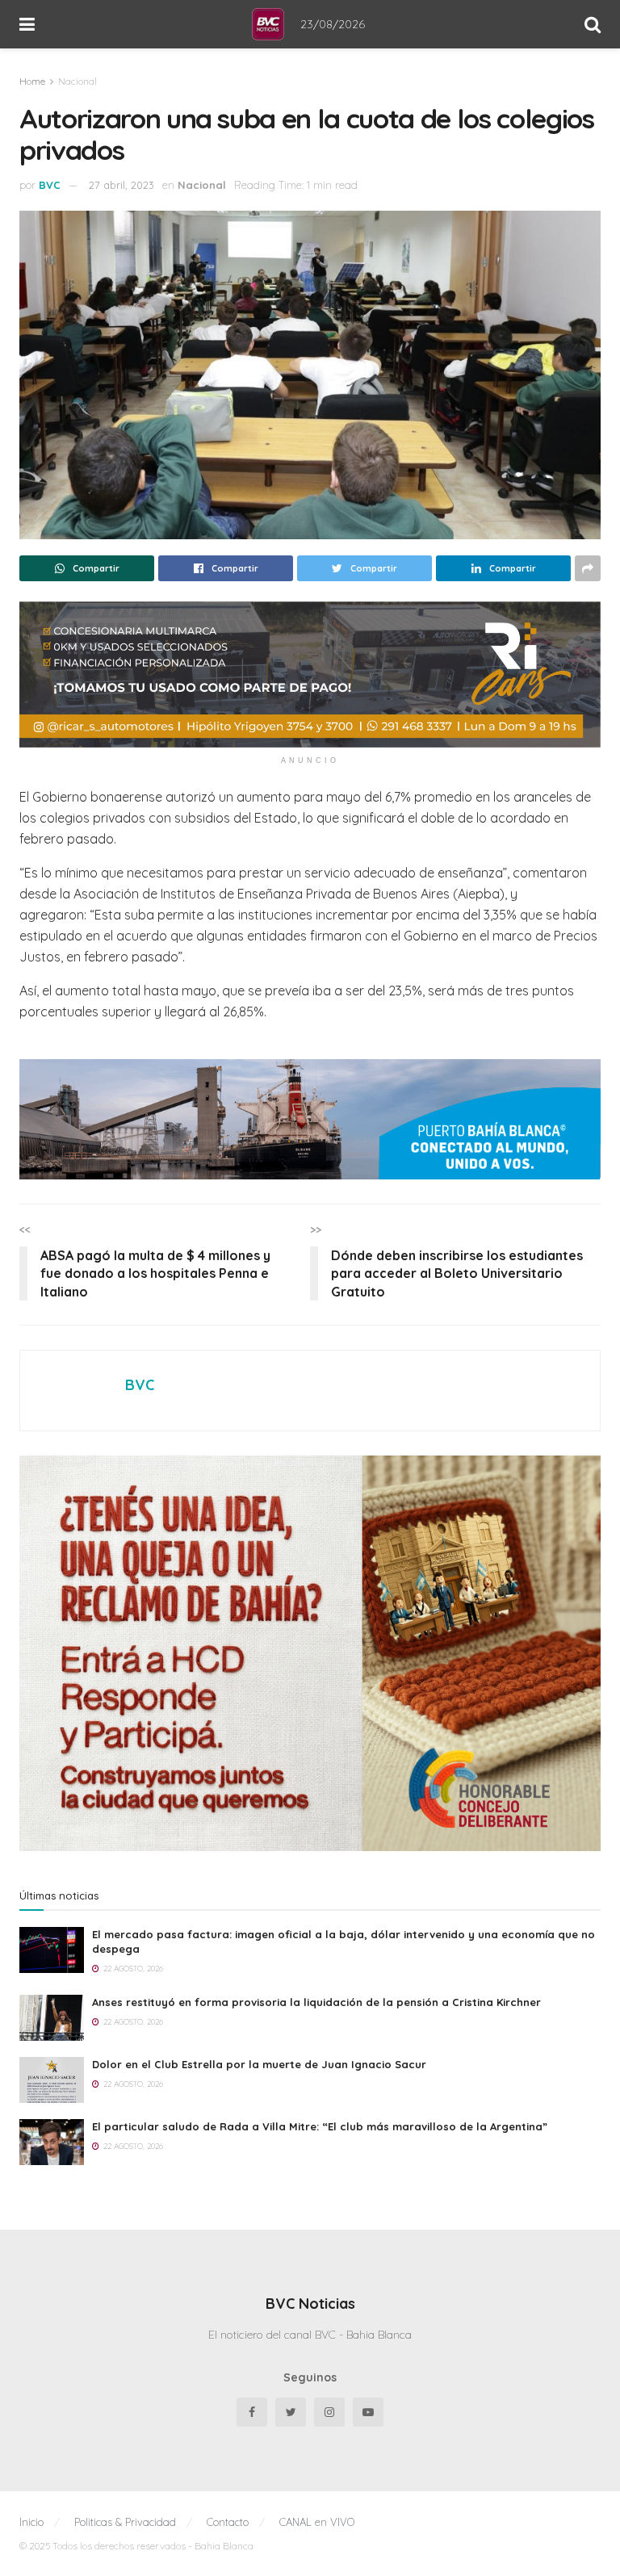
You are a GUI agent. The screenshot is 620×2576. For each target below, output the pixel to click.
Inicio (31, 2522)
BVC (50, 185)
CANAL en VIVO (317, 2522)
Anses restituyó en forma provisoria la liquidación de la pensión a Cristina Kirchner (316, 2002)
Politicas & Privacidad (125, 2522)
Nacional (77, 81)
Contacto (228, 2522)
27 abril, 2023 (121, 185)
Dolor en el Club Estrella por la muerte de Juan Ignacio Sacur (259, 2064)
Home (32, 81)
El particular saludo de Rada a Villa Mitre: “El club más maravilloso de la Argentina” (320, 2126)
